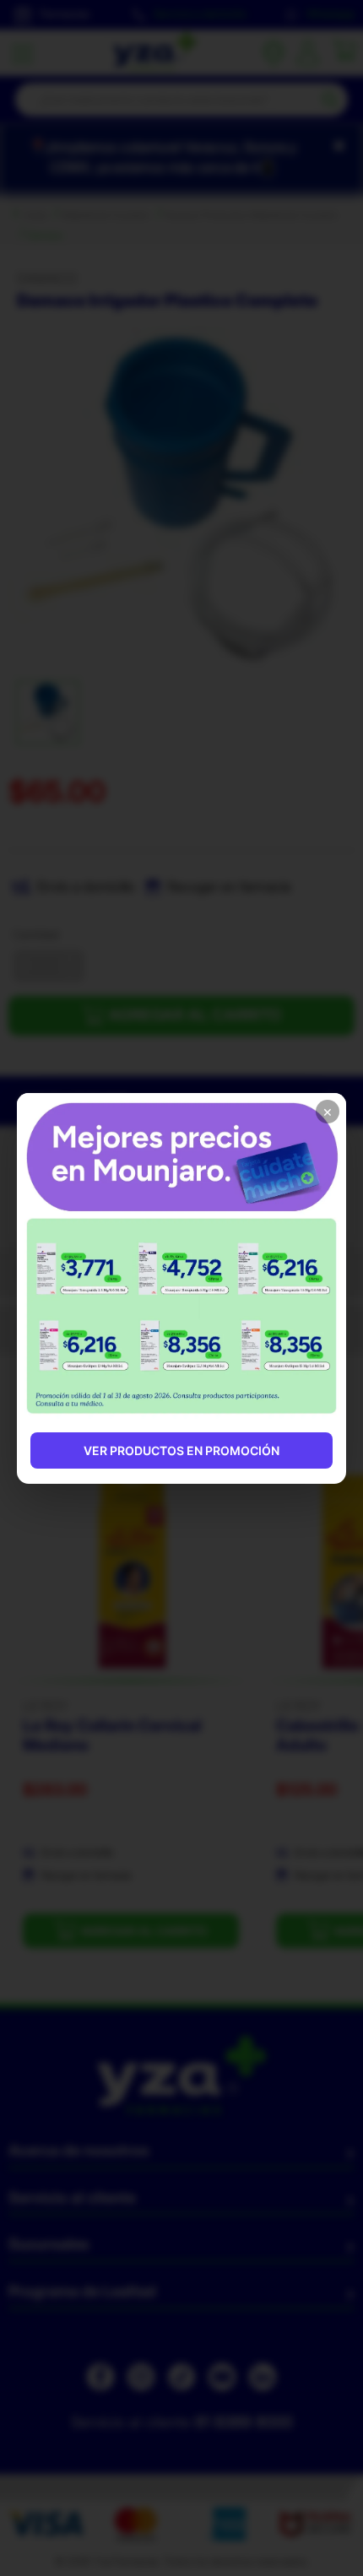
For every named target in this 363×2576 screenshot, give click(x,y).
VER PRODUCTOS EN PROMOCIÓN (181, 1450)
